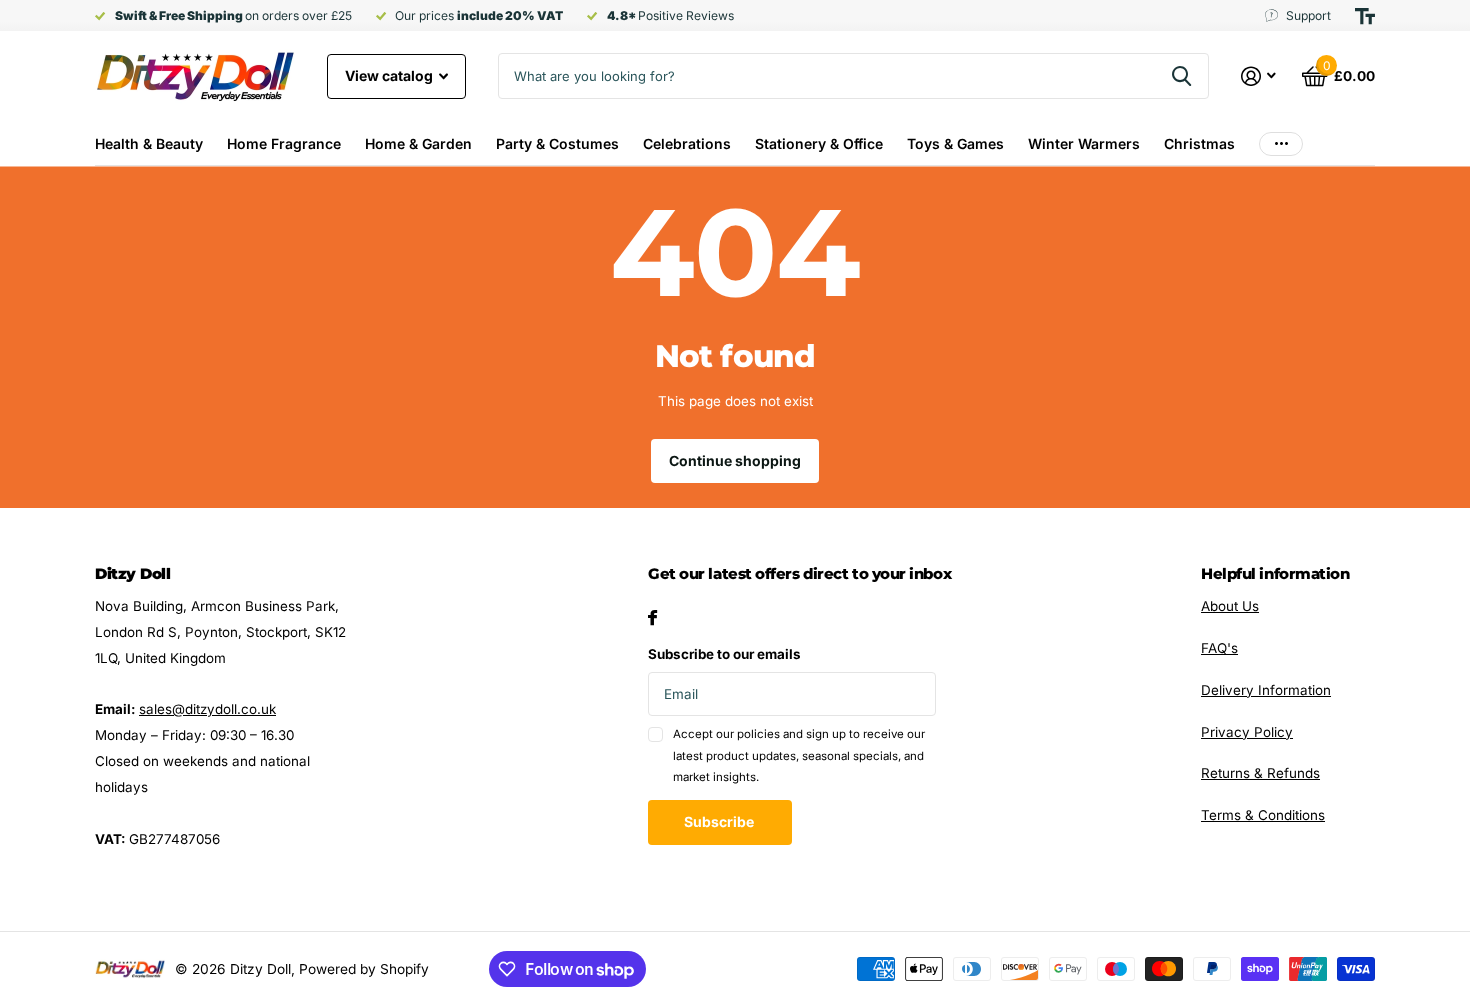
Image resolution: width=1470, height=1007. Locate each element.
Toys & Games (955, 143)
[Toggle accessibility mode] (1365, 16)
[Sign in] (1259, 76)
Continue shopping (735, 460)
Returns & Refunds (1260, 773)
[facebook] (652, 617)
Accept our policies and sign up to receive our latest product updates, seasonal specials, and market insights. (799, 755)
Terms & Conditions (1263, 815)
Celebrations (687, 143)
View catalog (390, 75)
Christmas (1199, 143)
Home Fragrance (284, 143)
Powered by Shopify (364, 969)
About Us (1230, 606)
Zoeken (1181, 76)
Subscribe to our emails (724, 654)
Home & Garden (418, 143)
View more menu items (1281, 143)
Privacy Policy (1247, 732)
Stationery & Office (819, 143)
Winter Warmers (1084, 143)
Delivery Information (1266, 690)
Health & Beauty (149, 143)
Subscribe (720, 821)
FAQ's (1219, 648)
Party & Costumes (557, 143)
